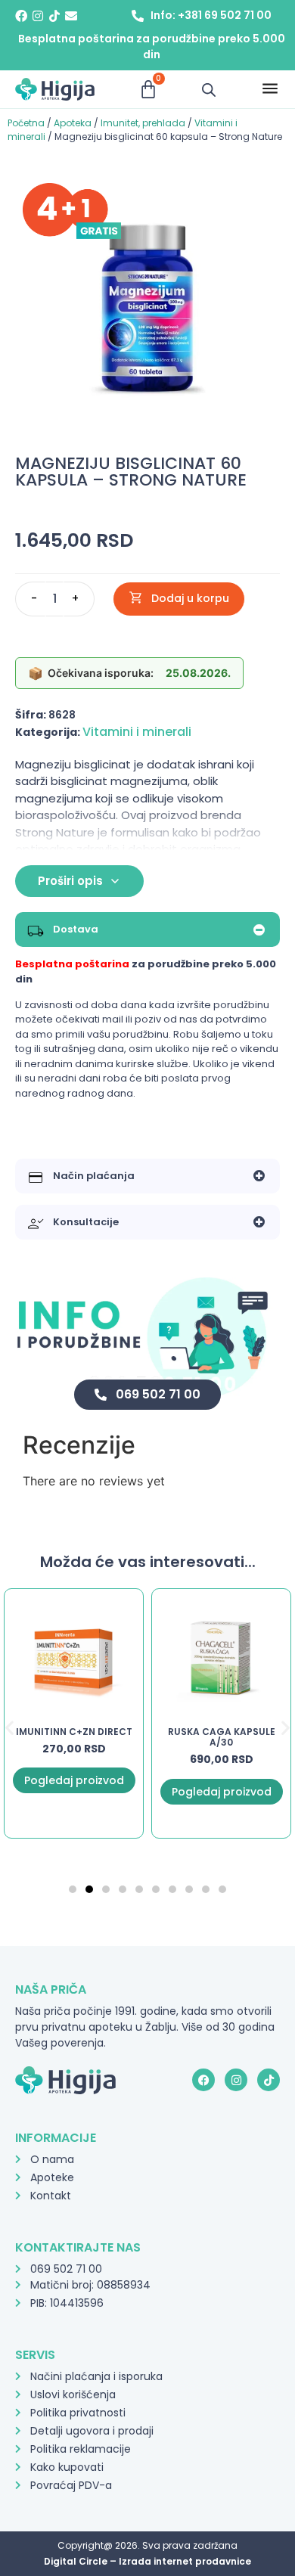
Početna (26, 123)
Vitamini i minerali (137, 732)
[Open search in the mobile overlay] (209, 90)
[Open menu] (270, 89)
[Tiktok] (54, 16)
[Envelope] (71, 16)
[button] (9, 1727)
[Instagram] (38, 16)
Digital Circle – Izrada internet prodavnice (147, 2561)
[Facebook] (21, 16)
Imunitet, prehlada (143, 123)
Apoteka (73, 123)
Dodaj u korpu (190, 598)
